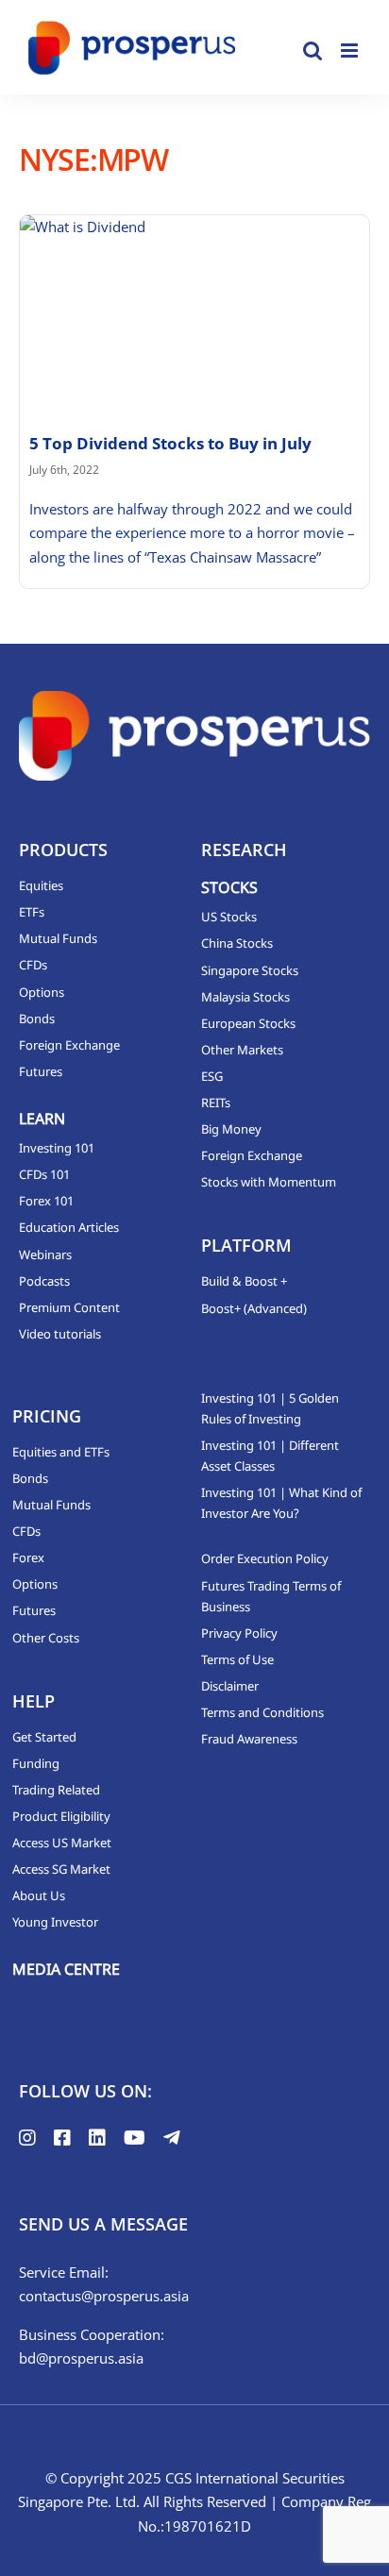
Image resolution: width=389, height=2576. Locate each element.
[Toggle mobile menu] (351, 51)
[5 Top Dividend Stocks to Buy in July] (194, 313)
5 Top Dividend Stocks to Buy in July (170, 443)
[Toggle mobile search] (313, 51)
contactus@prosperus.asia (104, 2296)
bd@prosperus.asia (81, 2358)
